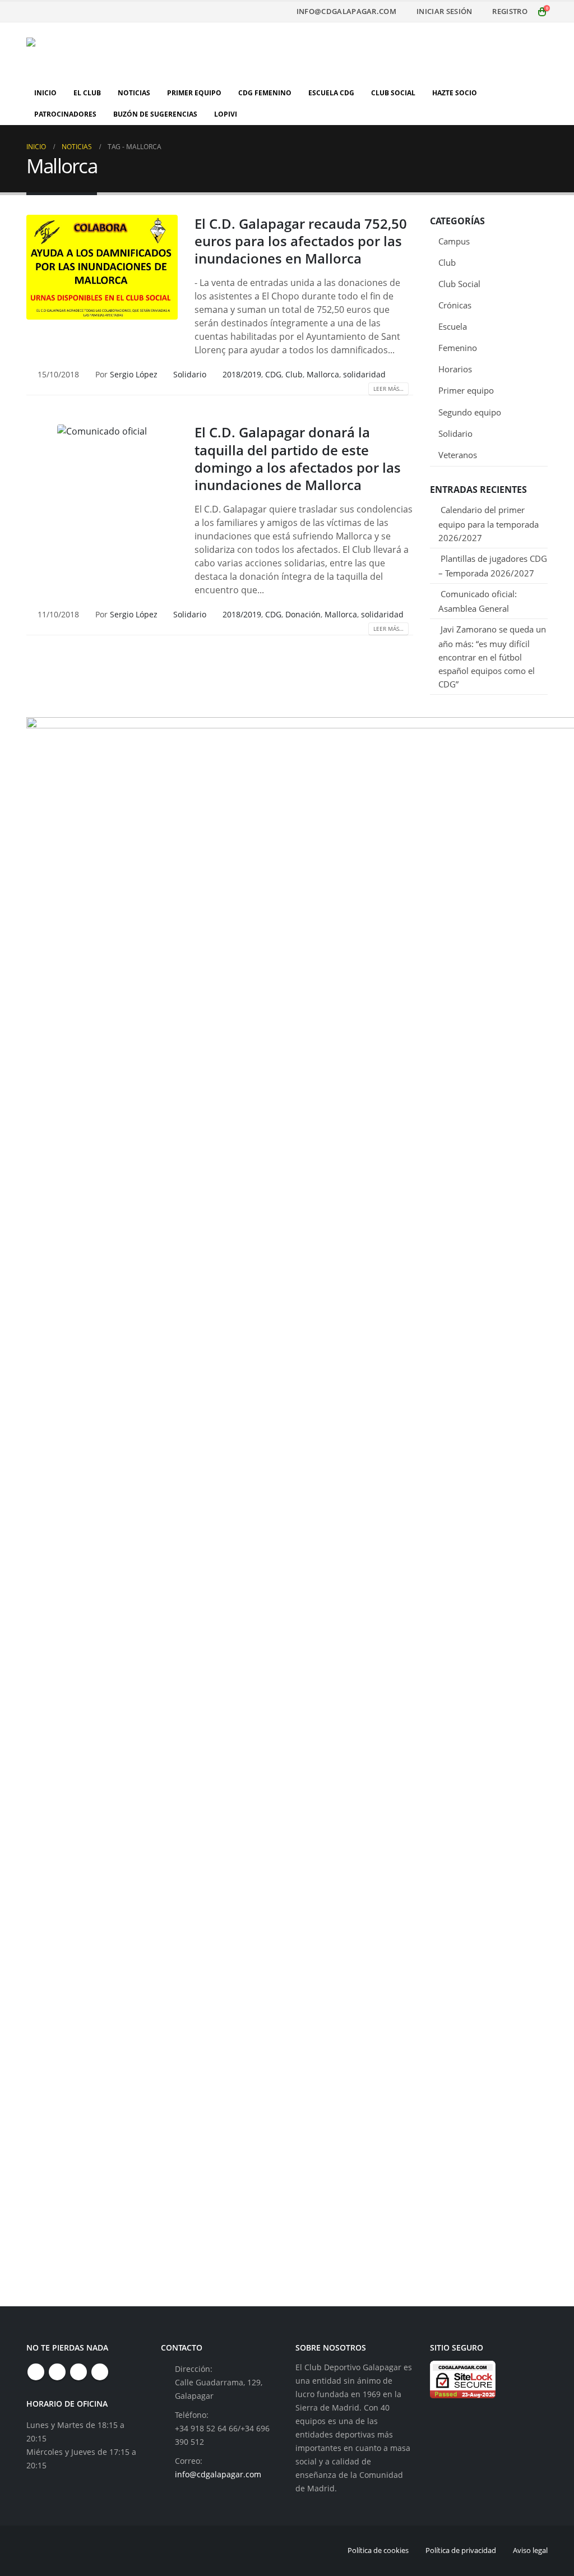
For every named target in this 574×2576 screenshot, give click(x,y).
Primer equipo (466, 390)
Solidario (190, 374)
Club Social (393, 93)
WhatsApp (100, 2372)
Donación (303, 614)
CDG (273, 374)
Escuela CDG (331, 93)
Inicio (45, 93)
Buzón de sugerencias (155, 114)
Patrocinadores (65, 114)
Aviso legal (530, 2550)
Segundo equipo (470, 412)
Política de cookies (378, 2550)
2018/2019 (242, 374)
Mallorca (323, 374)
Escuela (453, 326)
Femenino (458, 348)
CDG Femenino (265, 93)
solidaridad (364, 374)
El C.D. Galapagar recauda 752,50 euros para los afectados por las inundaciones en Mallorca (301, 241)
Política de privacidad (461, 2550)
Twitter (57, 2372)
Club (294, 374)
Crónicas (455, 305)
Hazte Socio (455, 93)
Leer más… (388, 389)
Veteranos (458, 455)
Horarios (455, 369)
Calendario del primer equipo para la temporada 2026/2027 (489, 524)
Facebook (36, 2372)
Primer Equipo (194, 93)
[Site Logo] (96, 52)
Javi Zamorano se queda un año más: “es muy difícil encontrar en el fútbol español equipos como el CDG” (492, 657)
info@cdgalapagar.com (346, 11)
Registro (510, 11)
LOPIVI (226, 114)
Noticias (134, 93)
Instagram (78, 2372)
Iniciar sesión (444, 11)
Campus (454, 241)
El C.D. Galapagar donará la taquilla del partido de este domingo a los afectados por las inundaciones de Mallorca (298, 458)
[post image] (102, 267)
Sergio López (134, 374)
